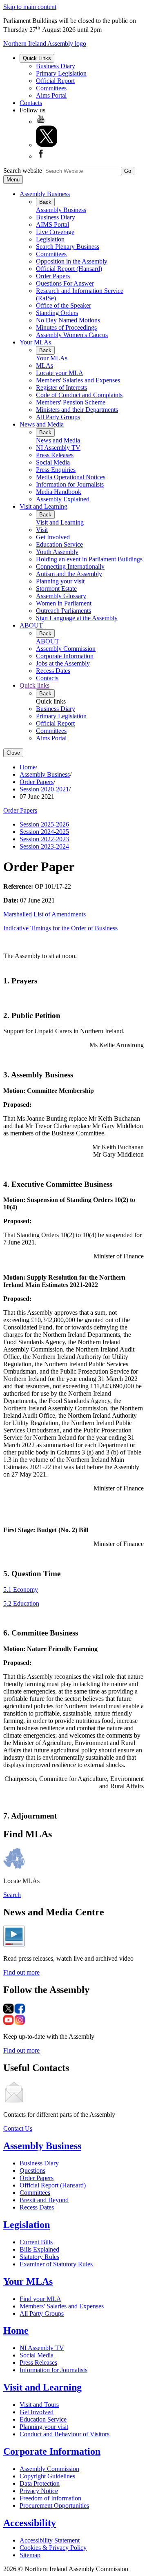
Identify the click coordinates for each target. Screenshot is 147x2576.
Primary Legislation (61, 73)
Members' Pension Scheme (71, 402)
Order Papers (53, 276)
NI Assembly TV (58, 448)
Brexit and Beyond (44, 2200)
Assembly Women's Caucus (72, 335)
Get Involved (53, 537)
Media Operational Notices (71, 477)
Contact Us (18, 2128)
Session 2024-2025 (44, 832)
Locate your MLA (60, 373)
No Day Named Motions (68, 320)
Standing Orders (57, 313)
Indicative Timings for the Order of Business (60, 928)
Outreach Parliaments (63, 611)
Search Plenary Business (68, 247)
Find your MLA (40, 2299)
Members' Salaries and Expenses (78, 380)
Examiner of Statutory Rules (56, 2264)
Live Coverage (55, 232)
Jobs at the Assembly (63, 663)
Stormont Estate (56, 589)
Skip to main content (30, 7)
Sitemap (30, 2555)
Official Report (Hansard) (69, 269)
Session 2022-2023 (44, 839)
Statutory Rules (39, 2257)
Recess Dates (53, 671)
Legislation (50, 239)
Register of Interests (61, 388)
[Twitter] (47, 145)
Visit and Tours (39, 2405)
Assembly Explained (63, 499)
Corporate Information (65, 656)
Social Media (53, 462)
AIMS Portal (52, 225)
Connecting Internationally (70, 566)
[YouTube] (41, 122)
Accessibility (30, 2523)
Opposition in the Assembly (72, 261)
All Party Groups (58, 417)
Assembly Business (45, 194)
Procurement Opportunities (54, 2506)
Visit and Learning (43, 506)
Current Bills (36, 2242)
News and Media (42, 424)
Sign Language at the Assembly (77, 618)
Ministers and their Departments (77, 410)
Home (28, 767)
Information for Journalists (70, 484)
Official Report (55, 81)
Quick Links (37, 58)
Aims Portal (51, 95)
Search (12, 1895)
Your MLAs (35, 342)
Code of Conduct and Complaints (79, 395)
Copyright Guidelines (47, 2476)
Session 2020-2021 (44, 789)
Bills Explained (39, 2249)
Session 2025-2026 (44, 824)
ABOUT (31, 625)
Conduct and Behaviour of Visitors (65, 2434)
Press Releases (55, 455)
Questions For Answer (65, 283)
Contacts (31, 103)
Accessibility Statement (50, 2540)
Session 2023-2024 (44, 846)
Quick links (35, 685)
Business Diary (56, 66)
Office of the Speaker (63, 305)
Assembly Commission (66, 649)
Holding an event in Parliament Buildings (89, 559)
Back (45, 202)
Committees (51, 88)
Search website (23, 171)
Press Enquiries (56, 470)
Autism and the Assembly (69, 574)
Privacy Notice (39, 2491)
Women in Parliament (64, 603)
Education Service (59, 544)
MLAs (45, 365)
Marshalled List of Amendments (45, 914)
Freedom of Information (50, 2498)
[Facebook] (41, 156)
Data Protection (40, 2483)
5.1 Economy (21, 1590)
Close (13, 753)
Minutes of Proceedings (66, 327)
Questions (32, 2170)
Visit (42, 530)
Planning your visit (60, 581)
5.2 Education (21, 1603)
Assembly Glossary (61, 596)
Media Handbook (59, 492)
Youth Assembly (57, 552)
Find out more (21, 1972)
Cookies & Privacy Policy (53, 2548)
